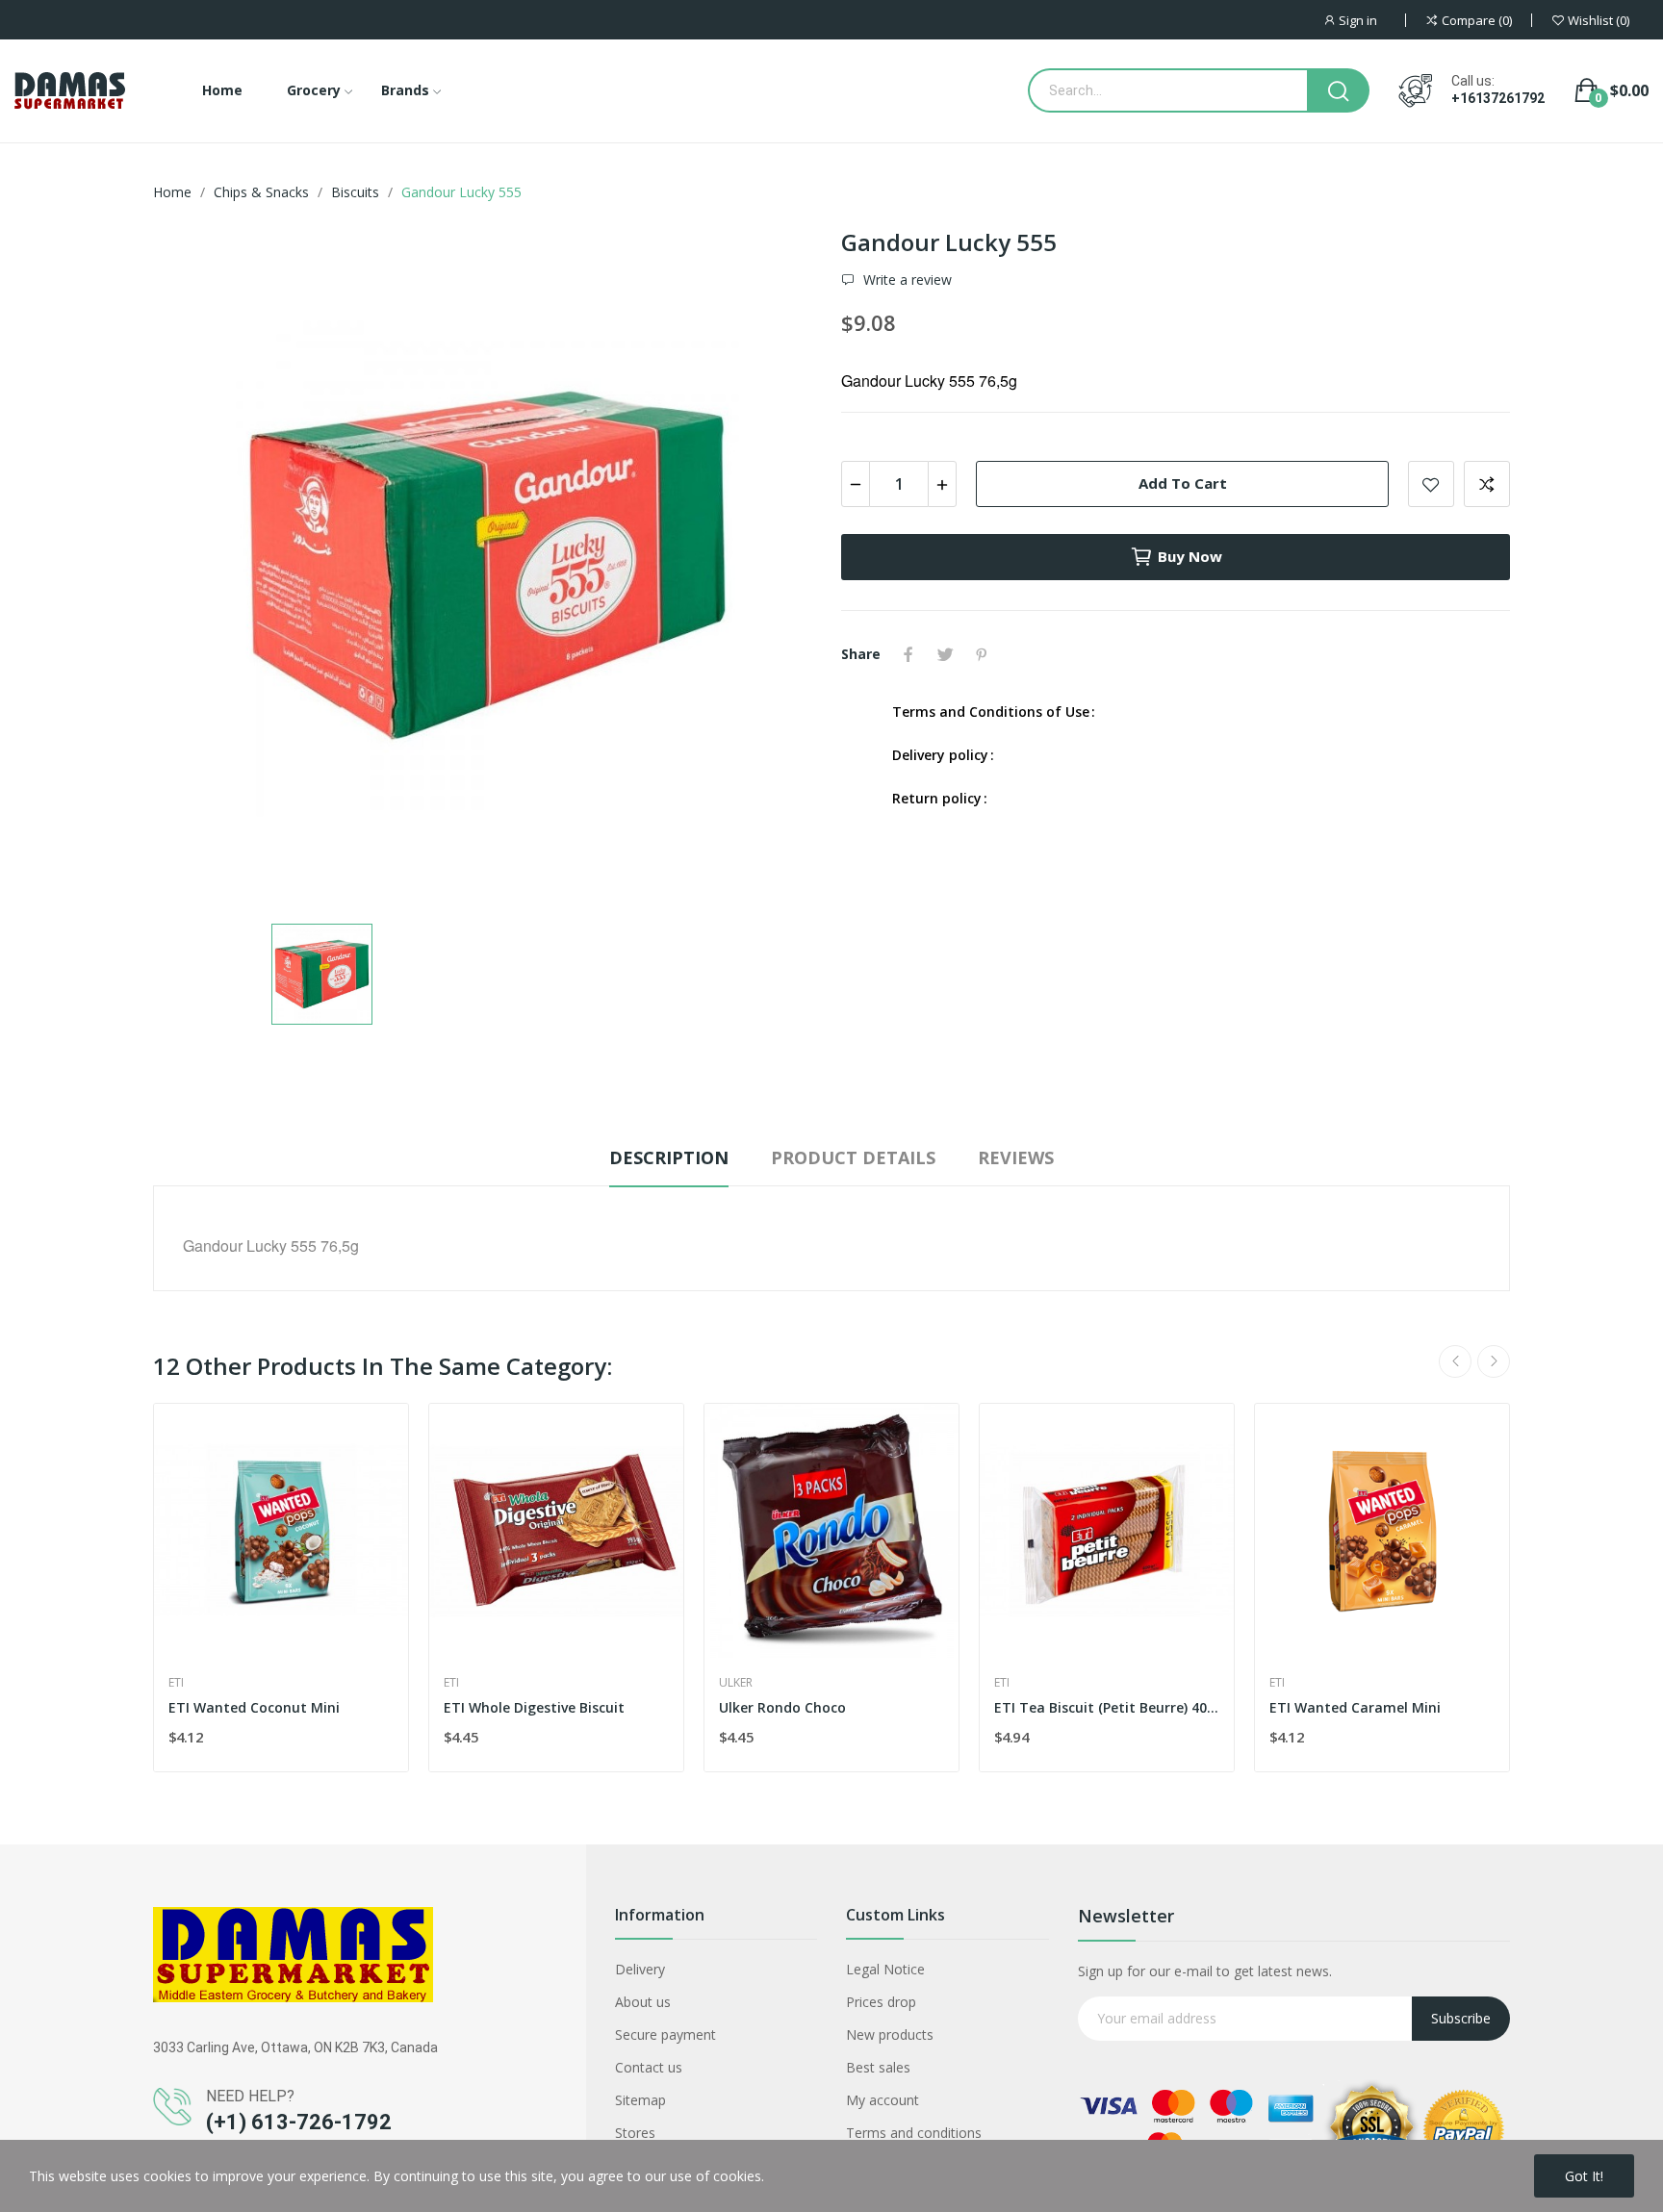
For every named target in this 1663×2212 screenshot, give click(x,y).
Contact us (649, 2067)
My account (883, 2100)
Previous (1455, 1361)
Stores (635, 2133)
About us (643, 2002)
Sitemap (640, 2100)
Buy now (1190, 556)
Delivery (640, 1969)
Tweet (945, 654)
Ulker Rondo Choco (782, 1707)
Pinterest (982, 654)
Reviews (1016, 1157)
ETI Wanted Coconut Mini (254, 1707)
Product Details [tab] (853, 1157)
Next (1494, 1361)
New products (890, 2034)
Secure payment (665, 2034)
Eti (176, 1683)
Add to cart (1183, 483)
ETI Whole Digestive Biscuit (534, 1707)
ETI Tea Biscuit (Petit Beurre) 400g (1107, 1707)
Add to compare (1487, 484)
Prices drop (881, 2002)
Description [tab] (669, 1157)
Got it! (1584, 2176)
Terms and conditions (914, 2133)
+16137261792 (1498, 98)
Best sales (878, 2067)
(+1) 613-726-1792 (299, 2122)
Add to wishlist (1431, 484)
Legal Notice (885, 1969)
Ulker (736, 1683)
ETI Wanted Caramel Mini (1355, 1707)
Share (908, 654)
